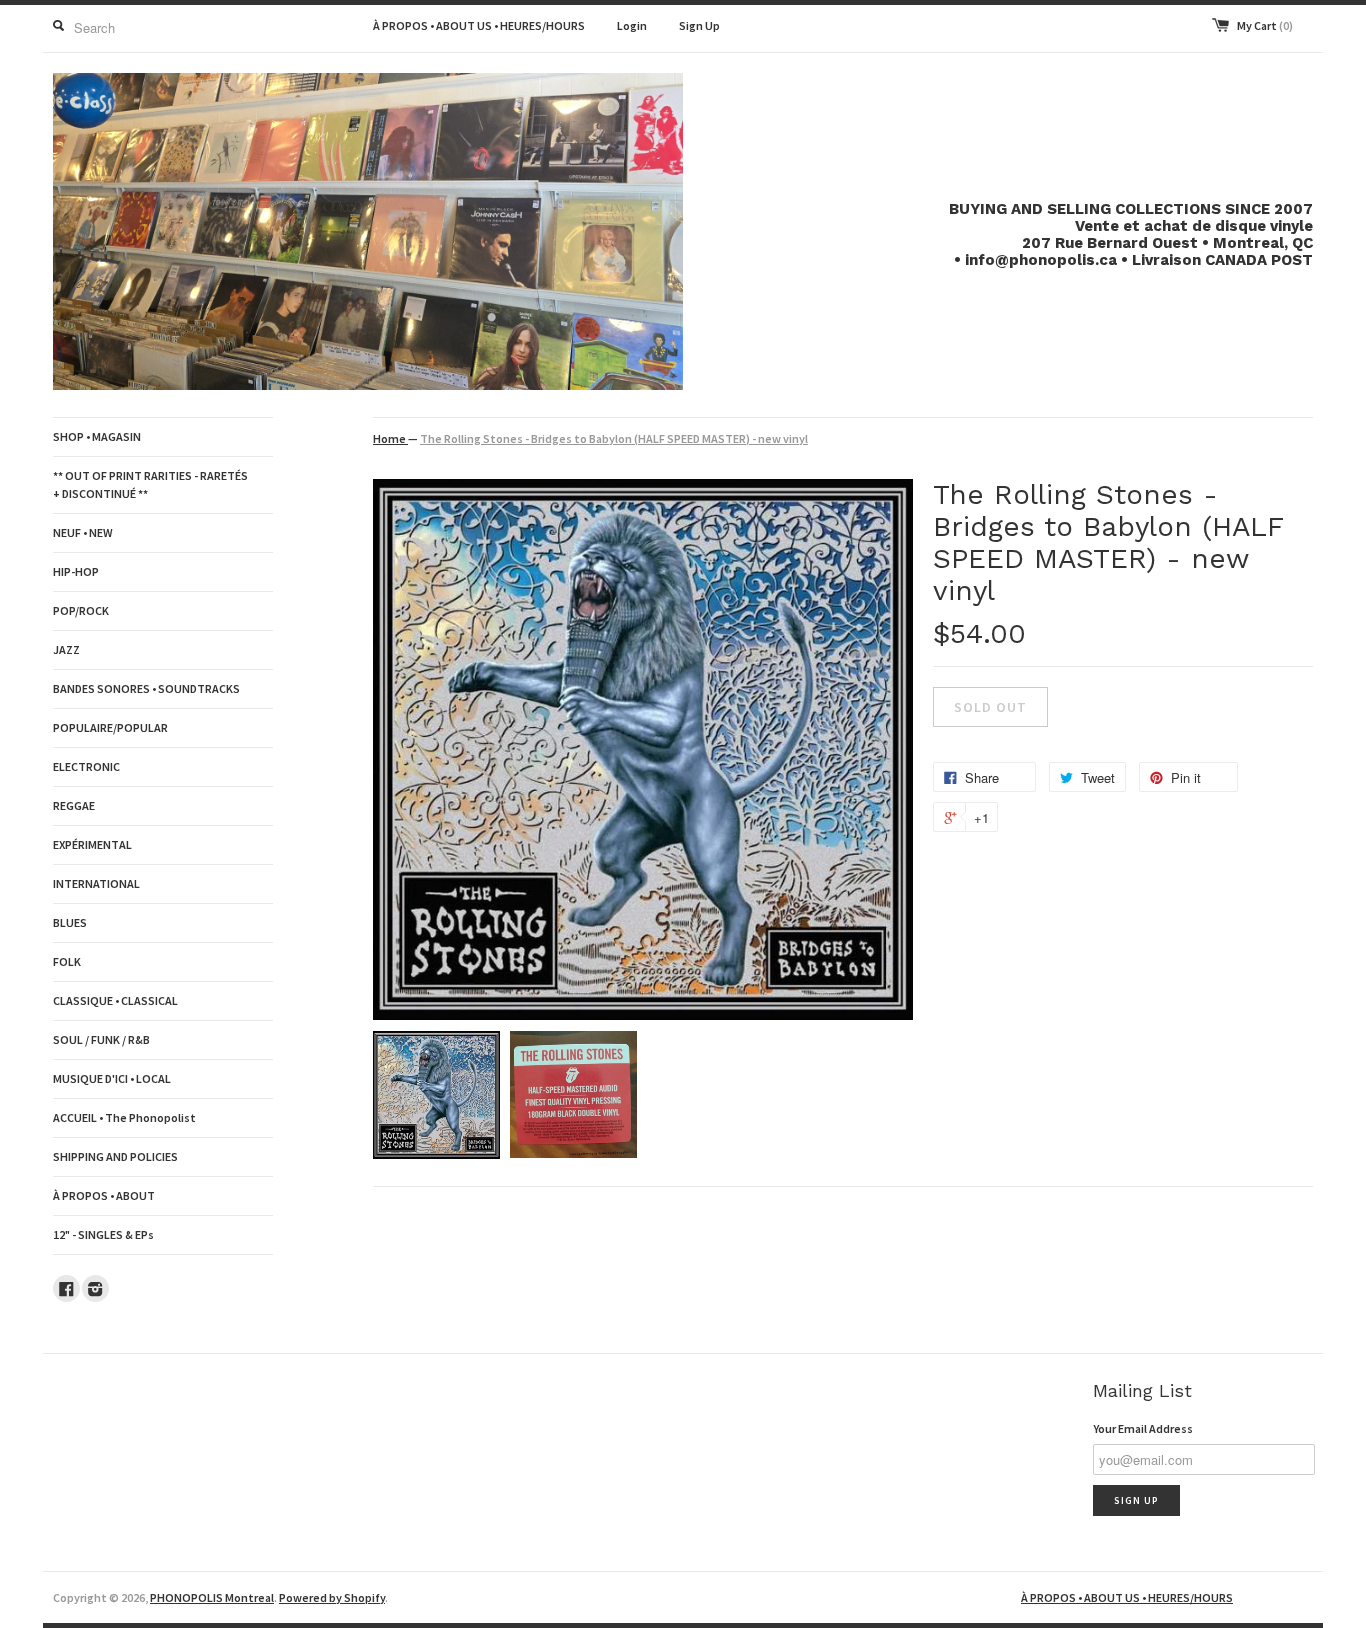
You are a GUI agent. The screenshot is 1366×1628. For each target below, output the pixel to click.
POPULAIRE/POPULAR (110, 727)
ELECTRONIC (86, 766)
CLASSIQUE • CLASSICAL (115, 1000)
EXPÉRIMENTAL (92, 844)
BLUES (70, 922)
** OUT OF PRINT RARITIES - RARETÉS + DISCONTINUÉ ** (150, 484)
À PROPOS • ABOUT (104, 1195)
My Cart (1265, 25)
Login (632, 25)
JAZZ (66, 649)
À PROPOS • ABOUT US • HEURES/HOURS (479, 25)
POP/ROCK (81, 610)
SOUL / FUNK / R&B (101, 1039)
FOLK (67, 961)
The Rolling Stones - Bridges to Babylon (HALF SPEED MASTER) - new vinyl (614, 438)
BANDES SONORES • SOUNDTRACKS (146, 688)
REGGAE (74, 805)
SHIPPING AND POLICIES (115, 1156)
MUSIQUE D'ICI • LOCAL (112, 1078)
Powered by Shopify (332, 1597)
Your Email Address (1143, 1428)
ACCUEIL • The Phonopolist (124, 1117)
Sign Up (699, 25)
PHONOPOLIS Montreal (212, 1597)
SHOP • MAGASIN (97, 436)
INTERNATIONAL (96, 883)
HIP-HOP (76, 571)
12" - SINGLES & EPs (103, 1234)
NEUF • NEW (83, 532)
